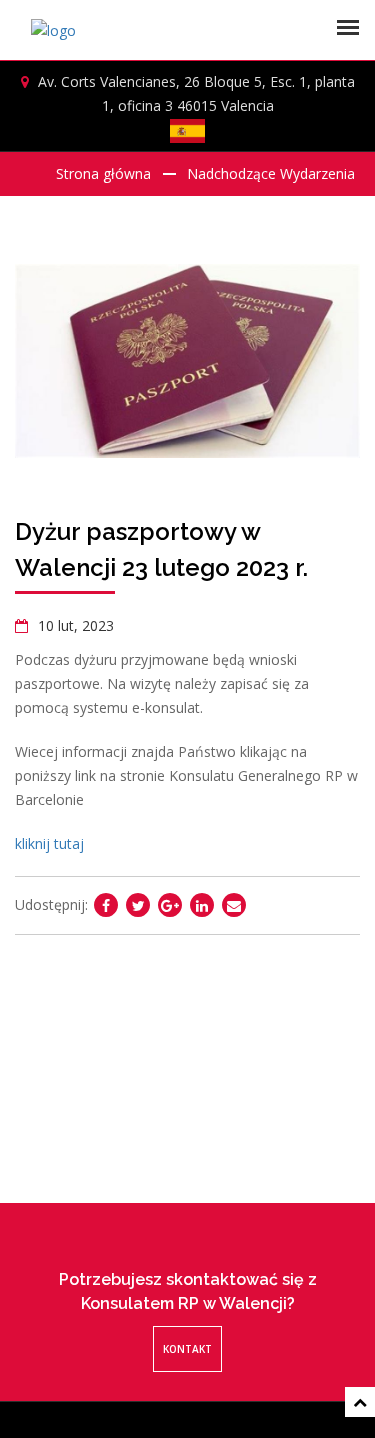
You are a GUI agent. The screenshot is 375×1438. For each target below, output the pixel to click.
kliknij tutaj (49, 843)
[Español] (188, 131)
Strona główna (103, 173)
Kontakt (187, 1349)
